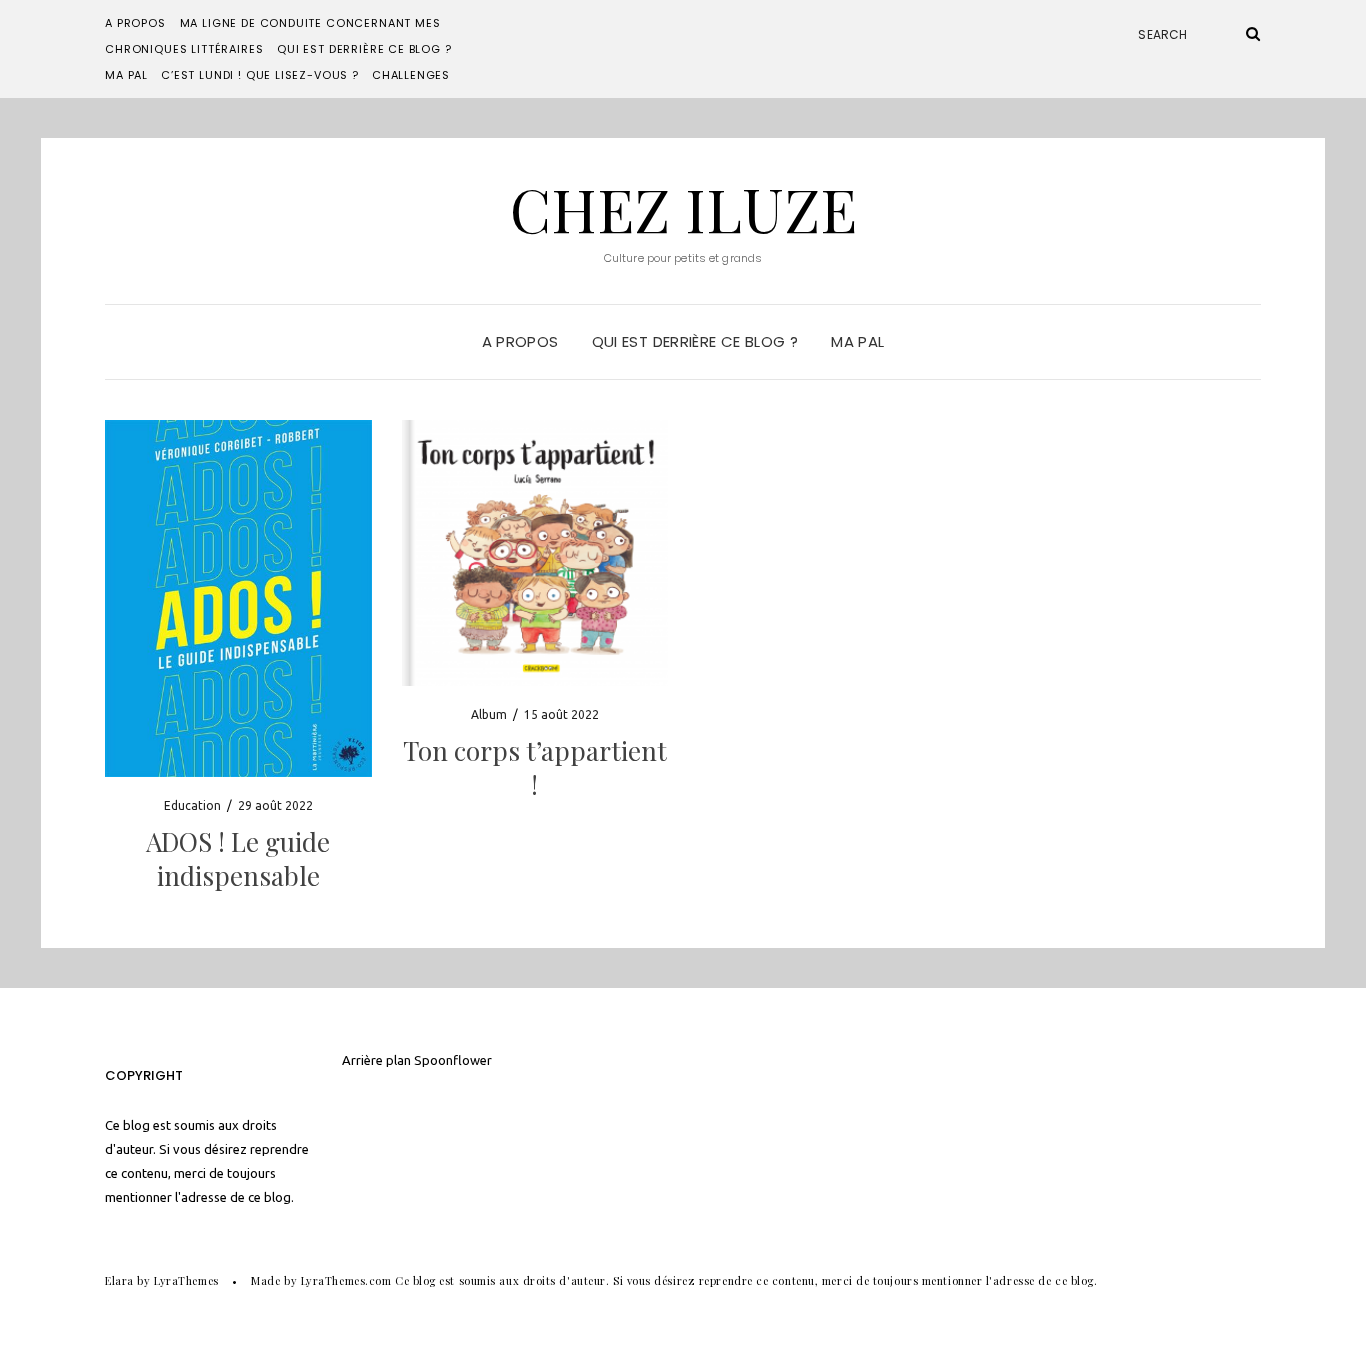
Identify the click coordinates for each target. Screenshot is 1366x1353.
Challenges (411, 75)
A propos (135, 23)
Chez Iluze (683, 208)
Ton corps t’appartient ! (535, 767)
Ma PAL (126, 75)
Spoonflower (453, 1060)
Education (192, 805)
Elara (119, 1280)
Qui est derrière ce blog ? (364, 49)
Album (489, 714)
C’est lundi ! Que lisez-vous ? (260, 75)
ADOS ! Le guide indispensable (238, 858)
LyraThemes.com (346, 1280)
